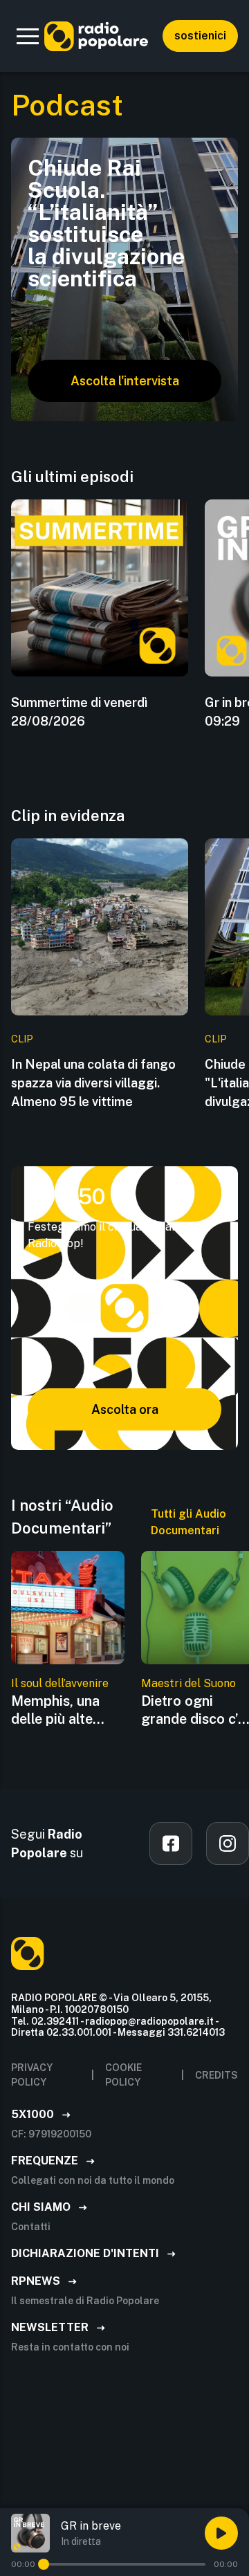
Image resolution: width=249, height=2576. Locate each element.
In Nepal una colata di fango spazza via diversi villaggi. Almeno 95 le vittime (93, 1083)
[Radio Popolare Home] (96, 36)
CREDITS (216, 2075)
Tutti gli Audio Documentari (188, 1522)
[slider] (44, 2564)
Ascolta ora (125, 1409)
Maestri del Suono (188, 1683)
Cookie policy (123, 2075)
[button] (28, 36)
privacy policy (32, 2075)
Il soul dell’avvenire (60, 1683)
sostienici (200, 36)
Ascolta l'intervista (125, 381)
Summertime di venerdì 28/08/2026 (79, 712)
